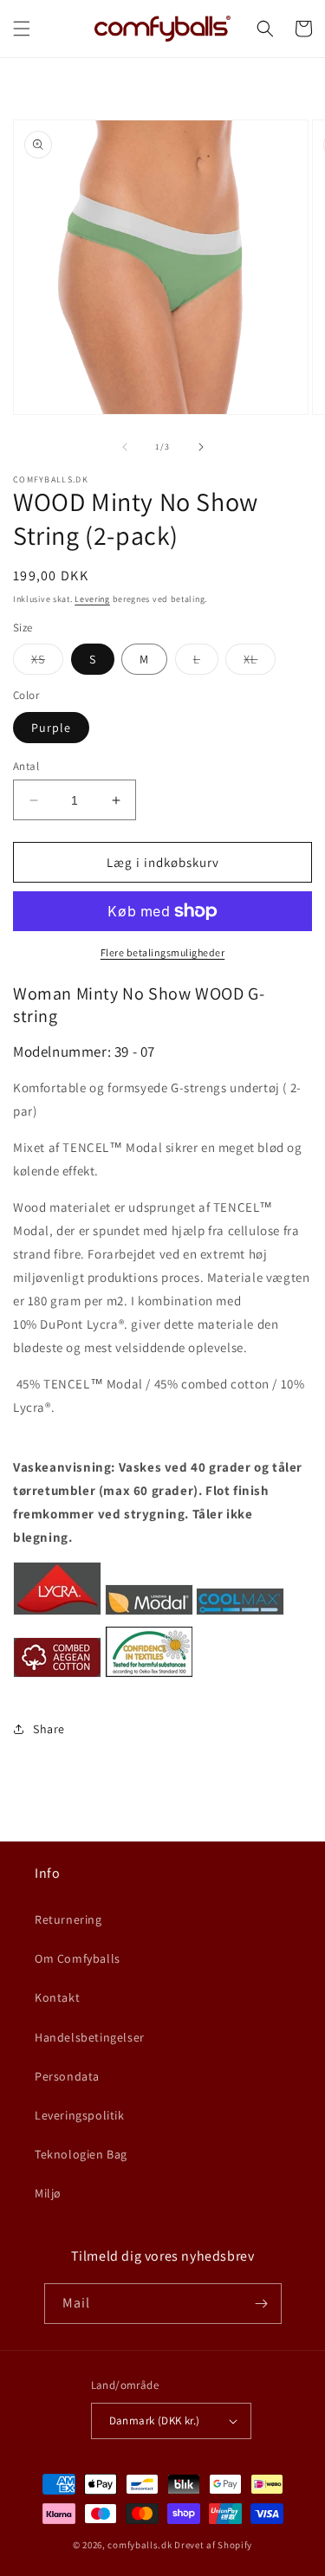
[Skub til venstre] (125, 447)
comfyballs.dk (140, 2545)
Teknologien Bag (81, 2154)
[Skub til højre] (201, 447)
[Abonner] (262, 2304)
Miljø (48, 2193)
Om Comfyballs (78, 1958)
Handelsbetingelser (90, 2037)
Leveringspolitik (80, 2115)
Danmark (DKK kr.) (155, 2421)
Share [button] (49, 1729)
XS (47, 663)
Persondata (67, 2076)
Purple (51, 728)
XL (260, 663)
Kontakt (57, 1997)
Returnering (68, 1919)
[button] (22, 29)
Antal (26, 766)
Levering (92, 599)
